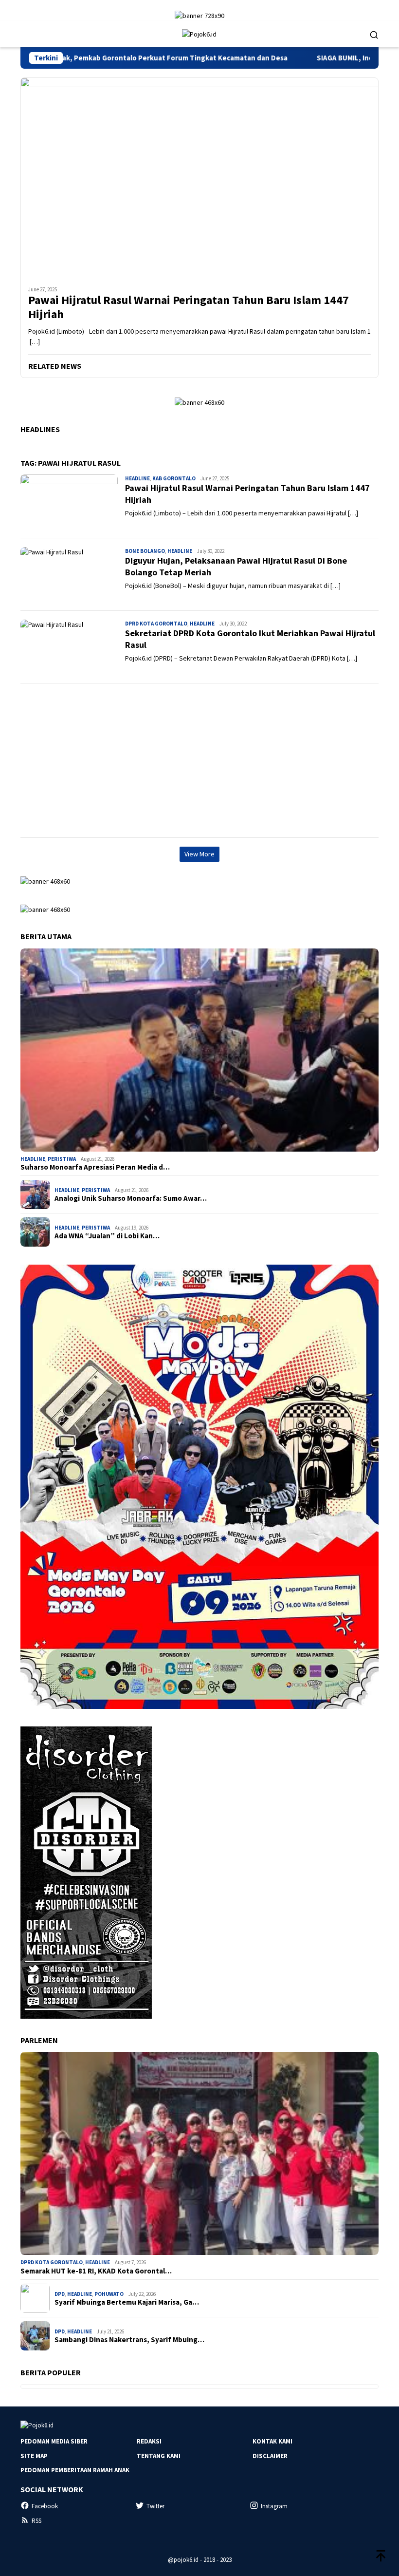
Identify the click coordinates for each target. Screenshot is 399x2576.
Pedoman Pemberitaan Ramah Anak (75, 2470)
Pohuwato (109, 2294)
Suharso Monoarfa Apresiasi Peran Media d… (95, 1167)
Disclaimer (270, 2456)
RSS (36, 2521)
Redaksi (149, 2441)
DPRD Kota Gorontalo (156, 624)
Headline (137, 478)
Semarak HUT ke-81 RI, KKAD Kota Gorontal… (96, 2271)
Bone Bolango (145, 551)
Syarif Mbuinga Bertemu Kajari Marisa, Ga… (127, 2302)
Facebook (45, 2506)
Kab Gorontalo (174, 478)
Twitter (155, 2506)
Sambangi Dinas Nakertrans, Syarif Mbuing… (129, 2340)
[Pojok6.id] (199, 34)
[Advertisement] (199, 760)
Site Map (34, 2456)
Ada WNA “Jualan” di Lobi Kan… (107, 1236)
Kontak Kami (272, 2441)
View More (199, 854)
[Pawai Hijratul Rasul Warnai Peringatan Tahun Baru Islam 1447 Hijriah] (199, 178)
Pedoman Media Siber (54, 2441)
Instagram (274, 2506)
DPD (60, 2294)
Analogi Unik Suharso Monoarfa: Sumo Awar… (131, 1198)
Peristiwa (62, 1159)
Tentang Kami (159, 2456)
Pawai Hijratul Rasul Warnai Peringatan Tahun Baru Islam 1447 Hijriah (189, 307)
